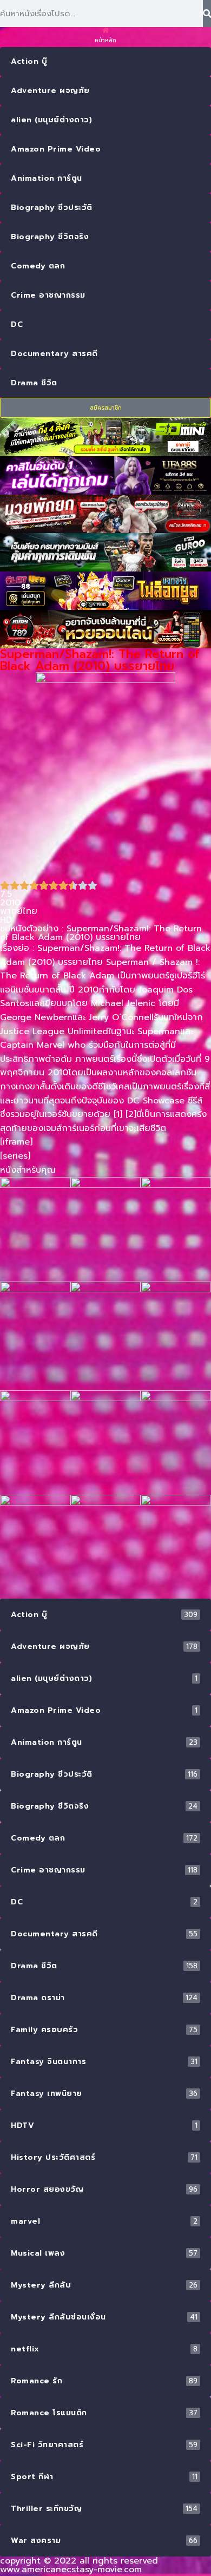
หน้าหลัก (105, 40)
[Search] (207, 14)
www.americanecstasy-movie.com (71, 2570)
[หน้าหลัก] (106, 30)
